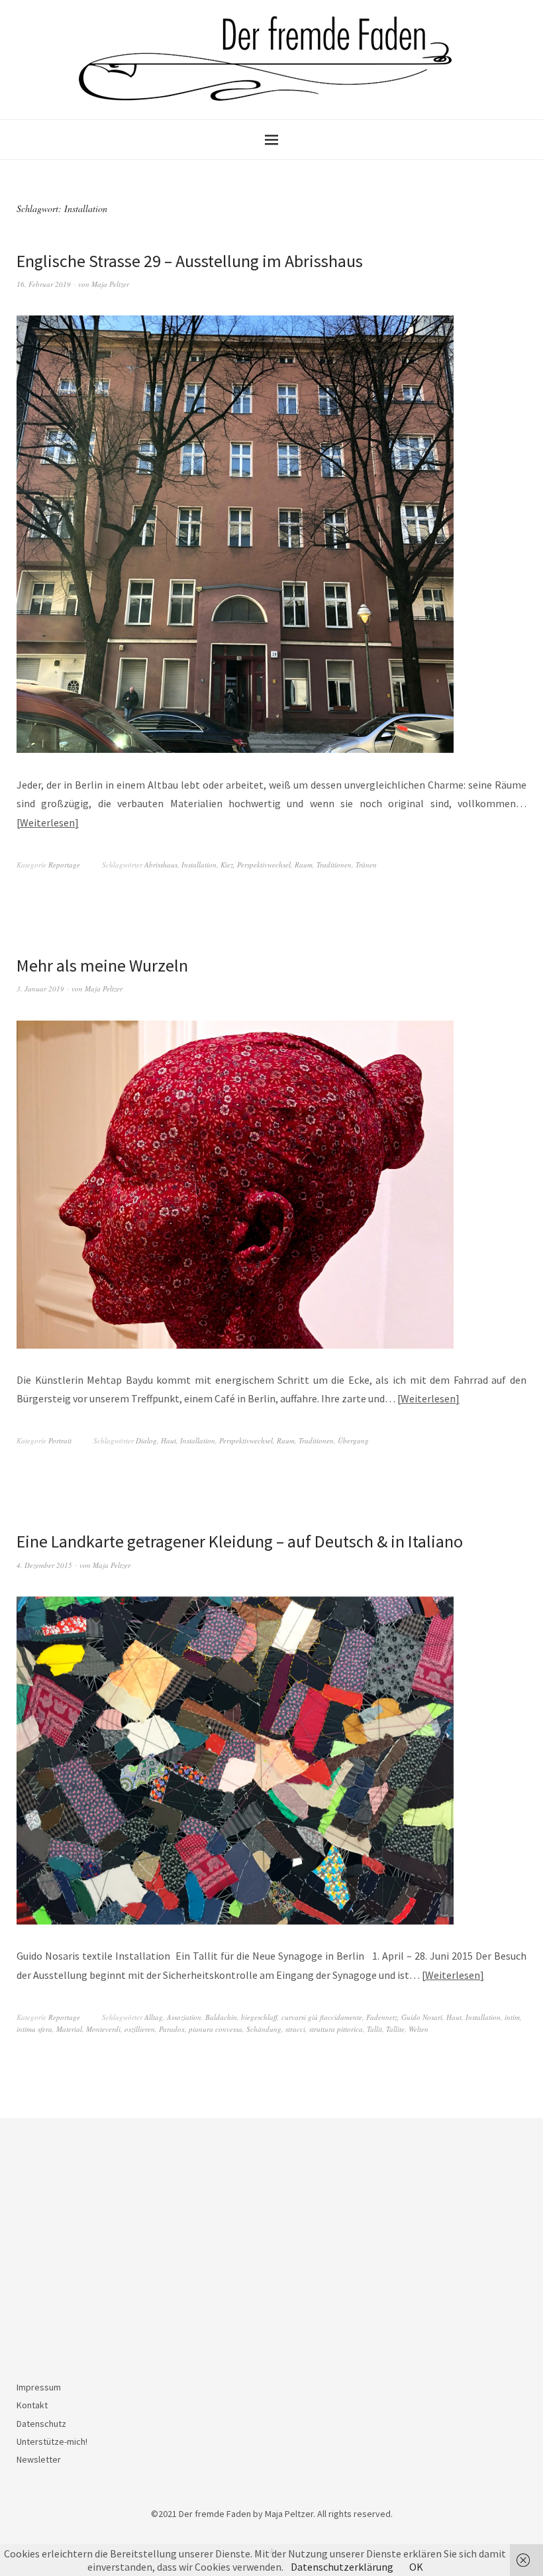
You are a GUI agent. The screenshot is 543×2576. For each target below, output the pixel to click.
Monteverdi (103, 2029)
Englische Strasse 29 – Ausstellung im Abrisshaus (190, 261)
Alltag (154, 2017)
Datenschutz (41, 2424)
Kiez (227, 865)
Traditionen (334, 865)
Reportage (64, 865)
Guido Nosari (422, 2017)
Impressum (39, 2387)
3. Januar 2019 (40, 988)
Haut (169, 1440)
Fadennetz (382, 2017)
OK (416, 2567)
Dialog (146, 1440)
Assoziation (184, 2017)
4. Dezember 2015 (44, 1565)
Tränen (366, 865)
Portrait (60, 1440)
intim (512, 2017)
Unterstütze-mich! (52, 2441)
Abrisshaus (161, 865)
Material (69, 2029)
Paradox (172, 2029)
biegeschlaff (259, 2017)
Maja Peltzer (110, 284)
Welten (419, 2029)
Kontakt (32, 2405)
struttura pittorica (336, 2029)
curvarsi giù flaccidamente (322, 2017)
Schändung (264, 2029)
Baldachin (221, 2017)
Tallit (374, 2029)
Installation (199, 865)
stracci (295, 2029)
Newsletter (39, 2459)
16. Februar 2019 (44, 284)
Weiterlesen (47, 822)
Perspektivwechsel (264, 865)
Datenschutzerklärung (342, 2567)
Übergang (353, 1440)
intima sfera (34, 2029)
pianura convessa (216, 2029)
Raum (304, 865)
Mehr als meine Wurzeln (102, 965)
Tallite (395, 2029)
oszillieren (140, 2029)
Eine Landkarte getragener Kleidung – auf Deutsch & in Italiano (240, 1541)
